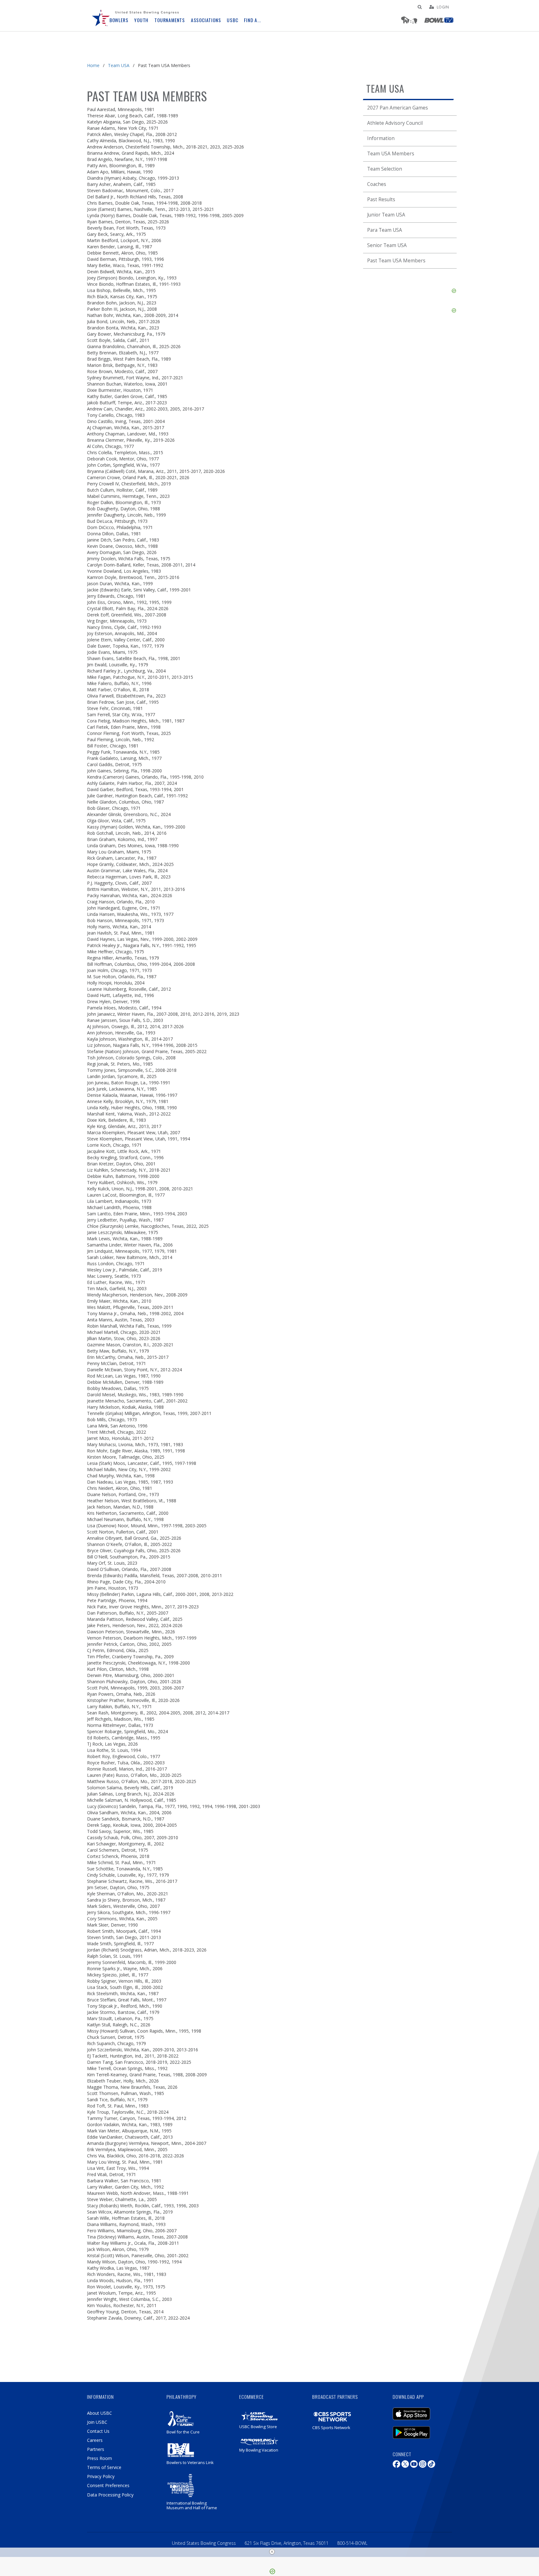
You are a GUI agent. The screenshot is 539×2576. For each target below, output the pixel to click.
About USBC (100, 2413)
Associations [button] (206, 20)
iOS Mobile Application (421, 2411)
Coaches (377, 184)
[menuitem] (101, 16)
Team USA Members (391, 154)
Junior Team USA (386, 215)
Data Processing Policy (110, 2495)
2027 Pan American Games (398, 108)
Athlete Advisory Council (395, 123)
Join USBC (97, 2422)
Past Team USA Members (396, 261)
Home (93, 65)
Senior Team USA (387, 245)
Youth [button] (141, 20)
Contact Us (98, 2431)
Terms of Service (104, 2467)
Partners (96, 2449)
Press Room (100, 2458)
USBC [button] (232, 20)
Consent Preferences (108, 2485)
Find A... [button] (252, 20)
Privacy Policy (101, 2476)
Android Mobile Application (421, 2429)
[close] (272, 2552)
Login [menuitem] (443, 7)
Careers (95, 2440)
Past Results (381, 199)
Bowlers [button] (119, 20)
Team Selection (385, 169)
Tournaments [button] (170, 20)
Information (381, 138)
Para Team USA (385, 230)
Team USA (119, 65)
